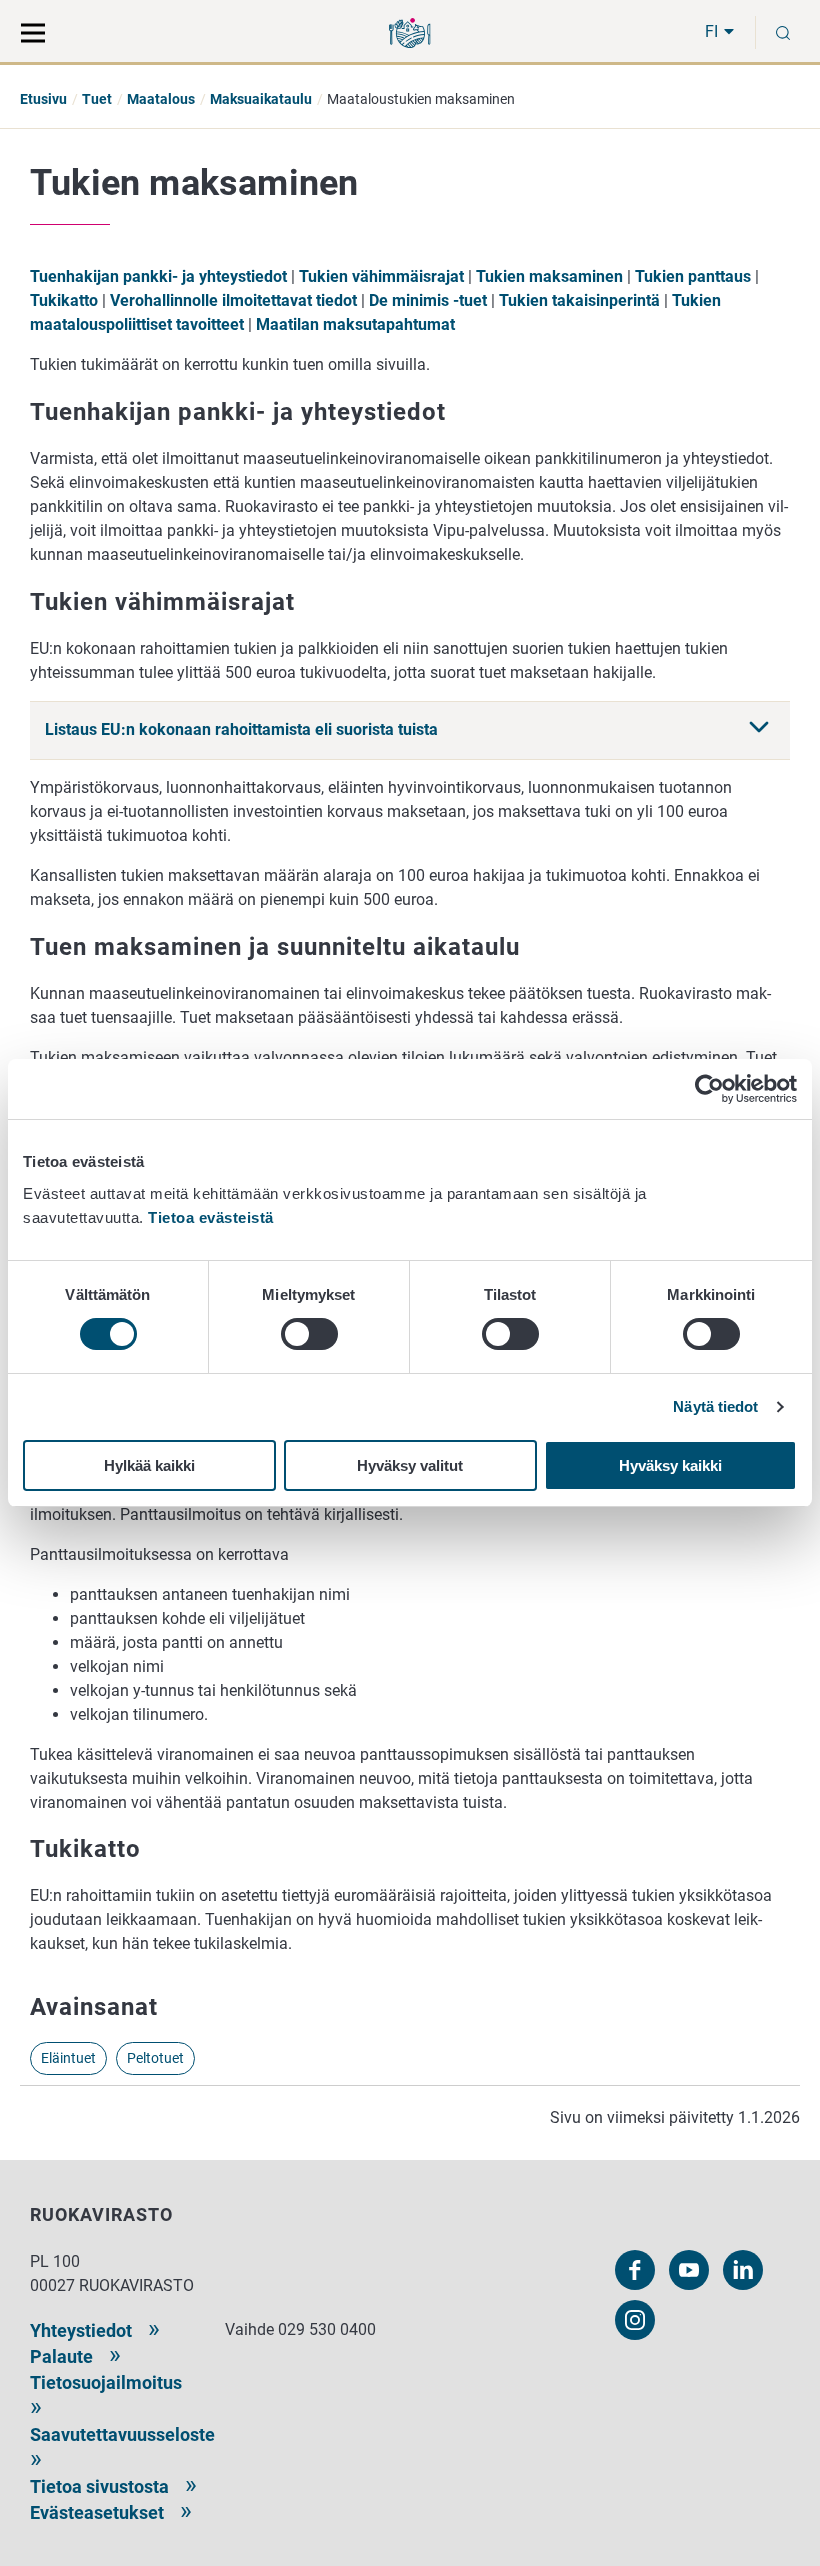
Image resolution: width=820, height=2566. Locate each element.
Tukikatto (64, 300)
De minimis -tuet (428, 300)
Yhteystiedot (81, 2330)
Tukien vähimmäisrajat (381, 276)
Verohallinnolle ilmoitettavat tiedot (233, 300)
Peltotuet (155, 2058)
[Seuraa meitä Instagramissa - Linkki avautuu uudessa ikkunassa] (635, 2320)
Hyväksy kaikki (670, 1465)
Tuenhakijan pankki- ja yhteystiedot (158, 276)
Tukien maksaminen (549, 276)
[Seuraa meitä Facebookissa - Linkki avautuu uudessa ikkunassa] (635, 2270)
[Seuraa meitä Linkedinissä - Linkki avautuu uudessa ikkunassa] (743, 2270)
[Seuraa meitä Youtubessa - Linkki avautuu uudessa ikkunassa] (689, 2270)
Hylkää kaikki (149, 1465)
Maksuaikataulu (261, 99)
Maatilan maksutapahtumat (355, 324)
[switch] (309, 1334)
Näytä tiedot (715, 1406)
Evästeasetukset (97, 2512)
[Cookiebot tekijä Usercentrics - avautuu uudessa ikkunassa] (709, 1089)
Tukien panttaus (693, 276)
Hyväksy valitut (410, 1465)
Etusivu (43, 99)
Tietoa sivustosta (99, 2486)
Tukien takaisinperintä (579, 300)
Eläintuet (68, 2058)
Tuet (97, 99)
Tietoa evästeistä (211, 1217)
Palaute (61, 2356)
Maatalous (161, 99)
